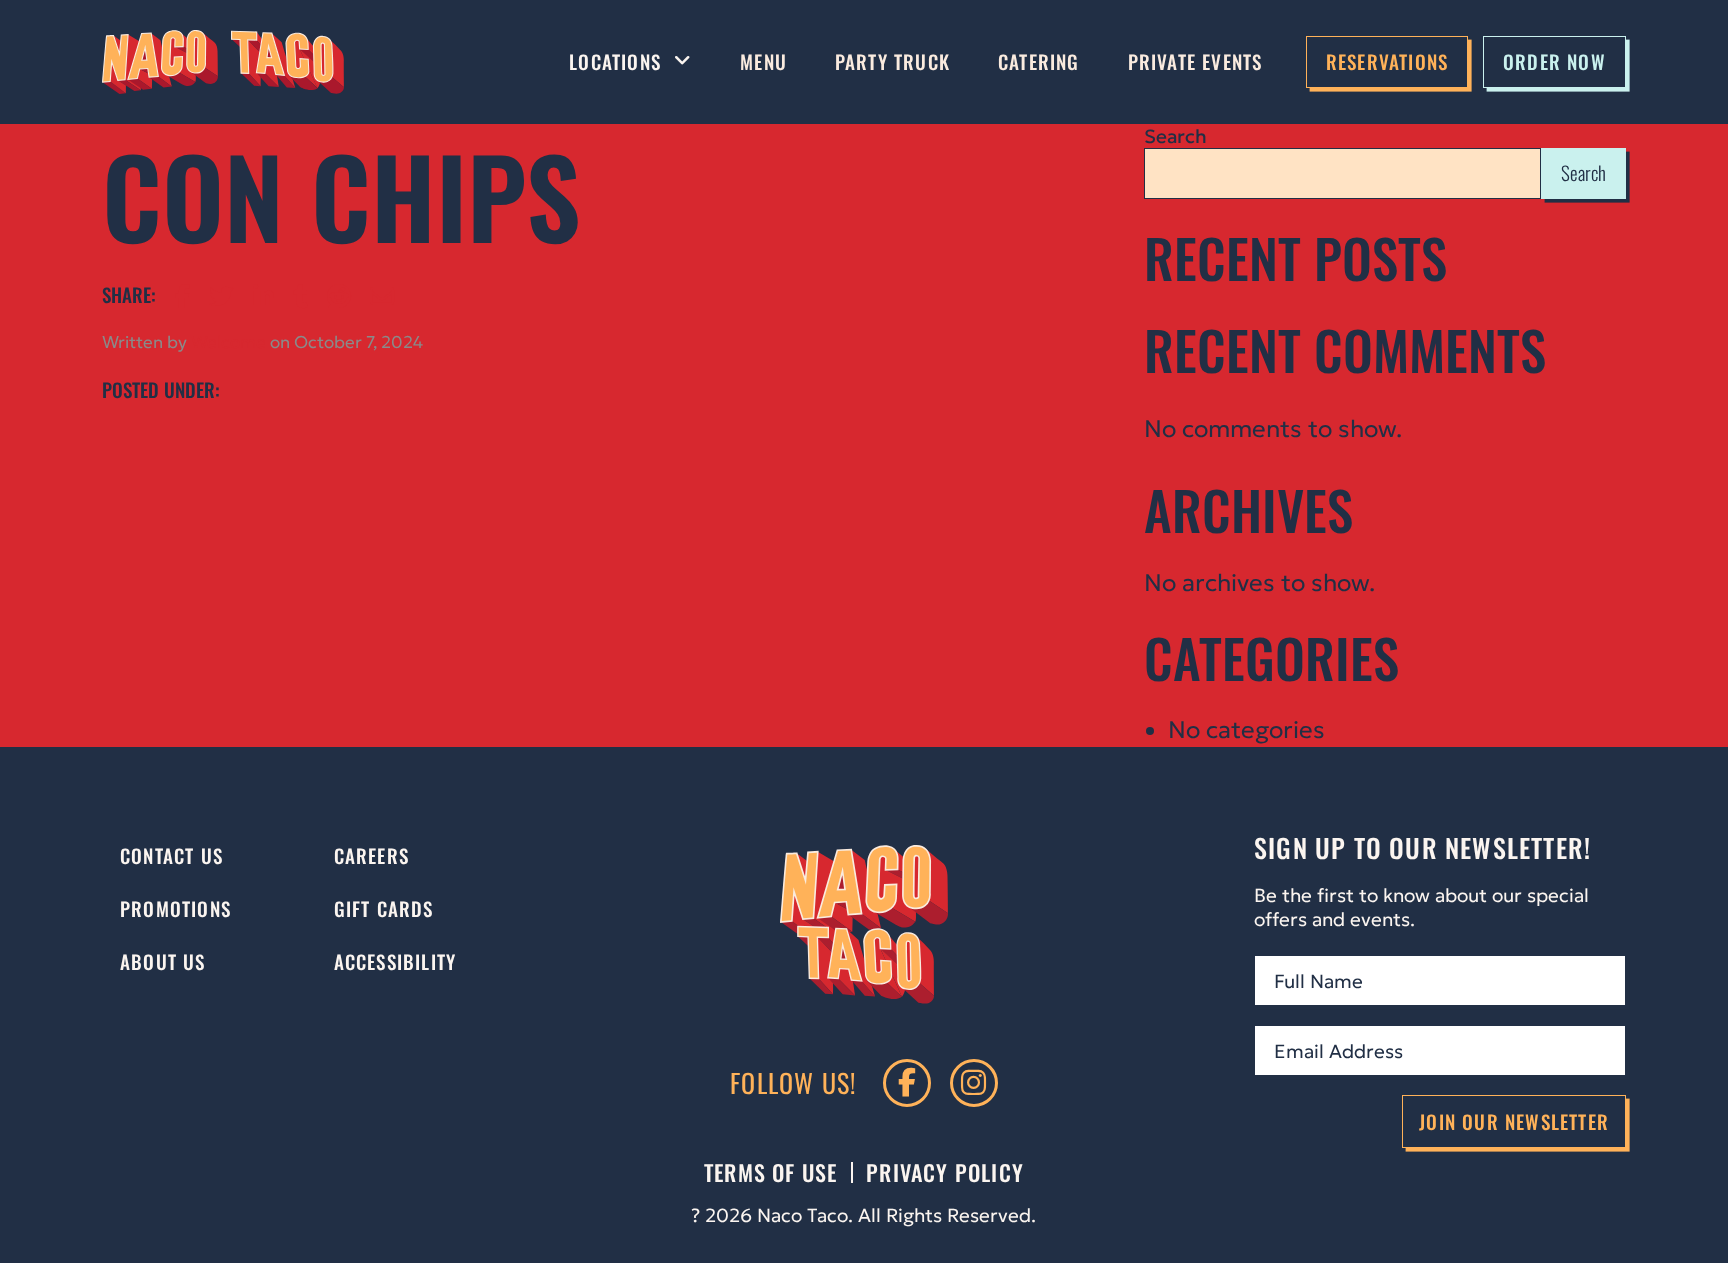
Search (1175, 136)
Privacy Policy (945, 1173)
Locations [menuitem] (615, 61)
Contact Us (171, 856)
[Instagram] (973, 1082)
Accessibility (395, 962)
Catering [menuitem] (1039, 61)
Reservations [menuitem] (1387, 61)
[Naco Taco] (223, 62)
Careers (371, 856)
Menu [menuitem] (763, 61)
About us (163, 962)
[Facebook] (907, 1082)
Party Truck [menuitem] (892, 61)
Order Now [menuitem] (1554, 61)
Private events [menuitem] (1195, 61)
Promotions (175, 909)
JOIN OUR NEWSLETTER (1514, 1121)
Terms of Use (770, 1173)
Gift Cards (384, 909)
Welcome (228, 342)
